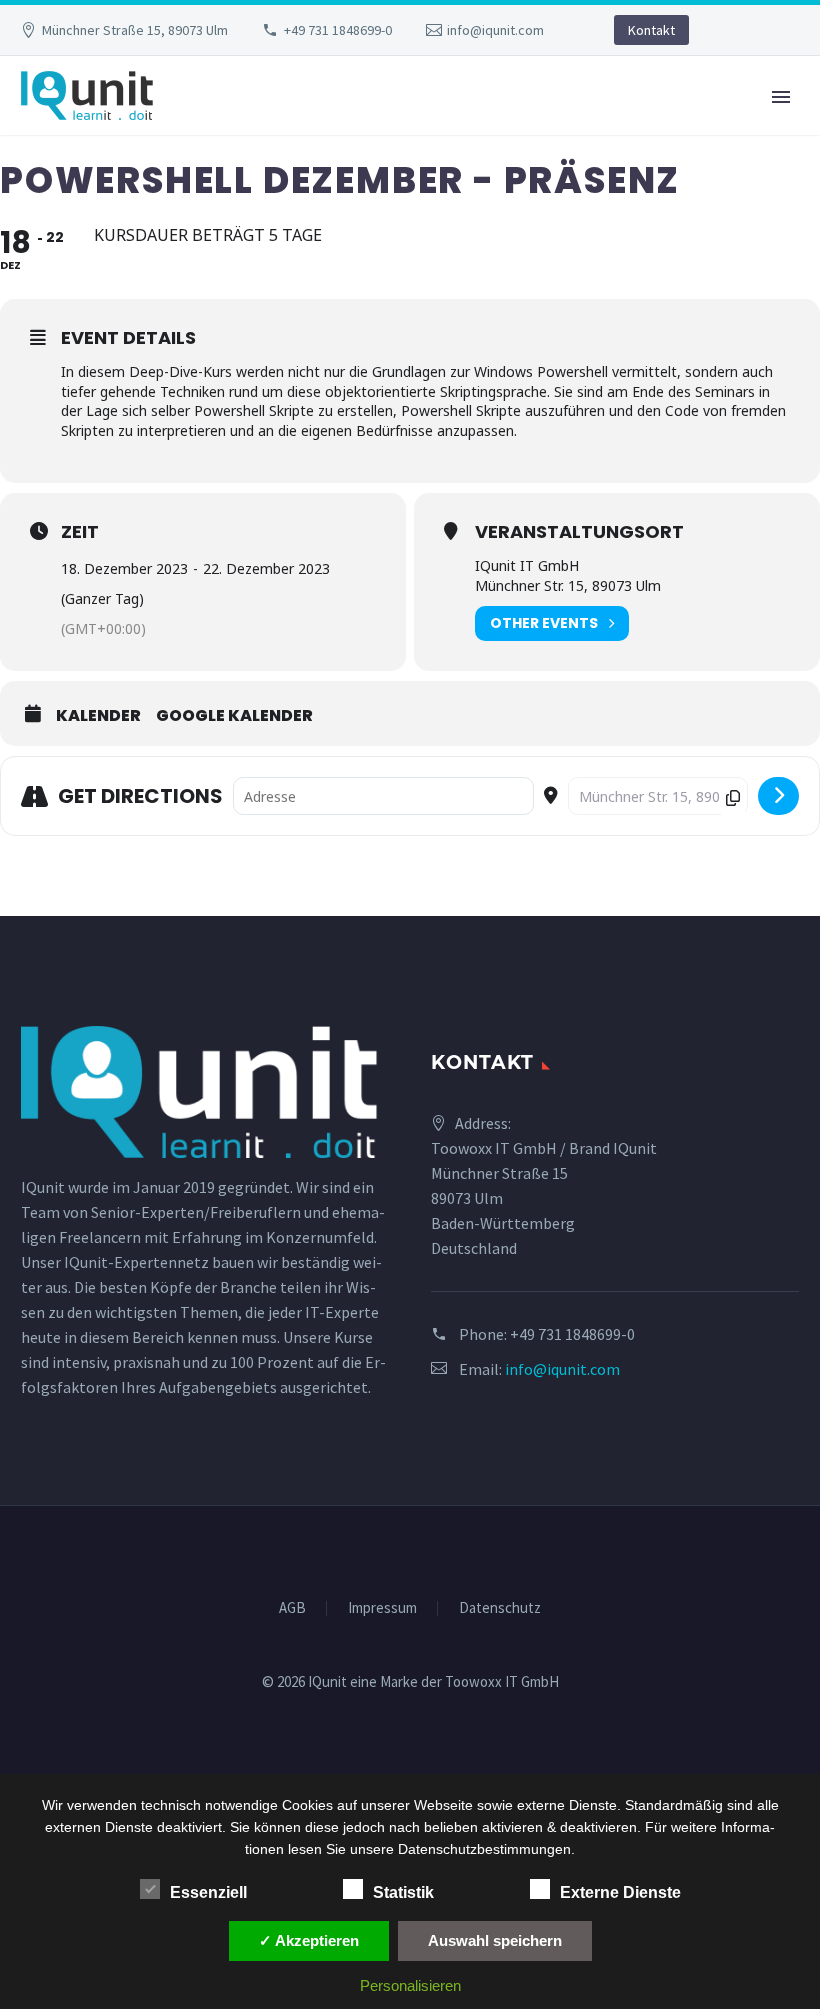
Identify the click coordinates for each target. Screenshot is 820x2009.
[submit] (778, 796)
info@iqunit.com (495, 30)
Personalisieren (410, 1985)
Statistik (403, 1892)
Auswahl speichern (495, 1940)
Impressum (382, 1608)
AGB (292, 1608)
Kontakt (651, 30)
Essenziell (208, 1892)
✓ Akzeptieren (309, 1940)
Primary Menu (781, 97)
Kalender (98, 716)
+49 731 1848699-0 (338, 30)
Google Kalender (234, 716)
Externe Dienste (620, 1892)
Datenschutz (500, 1608)
